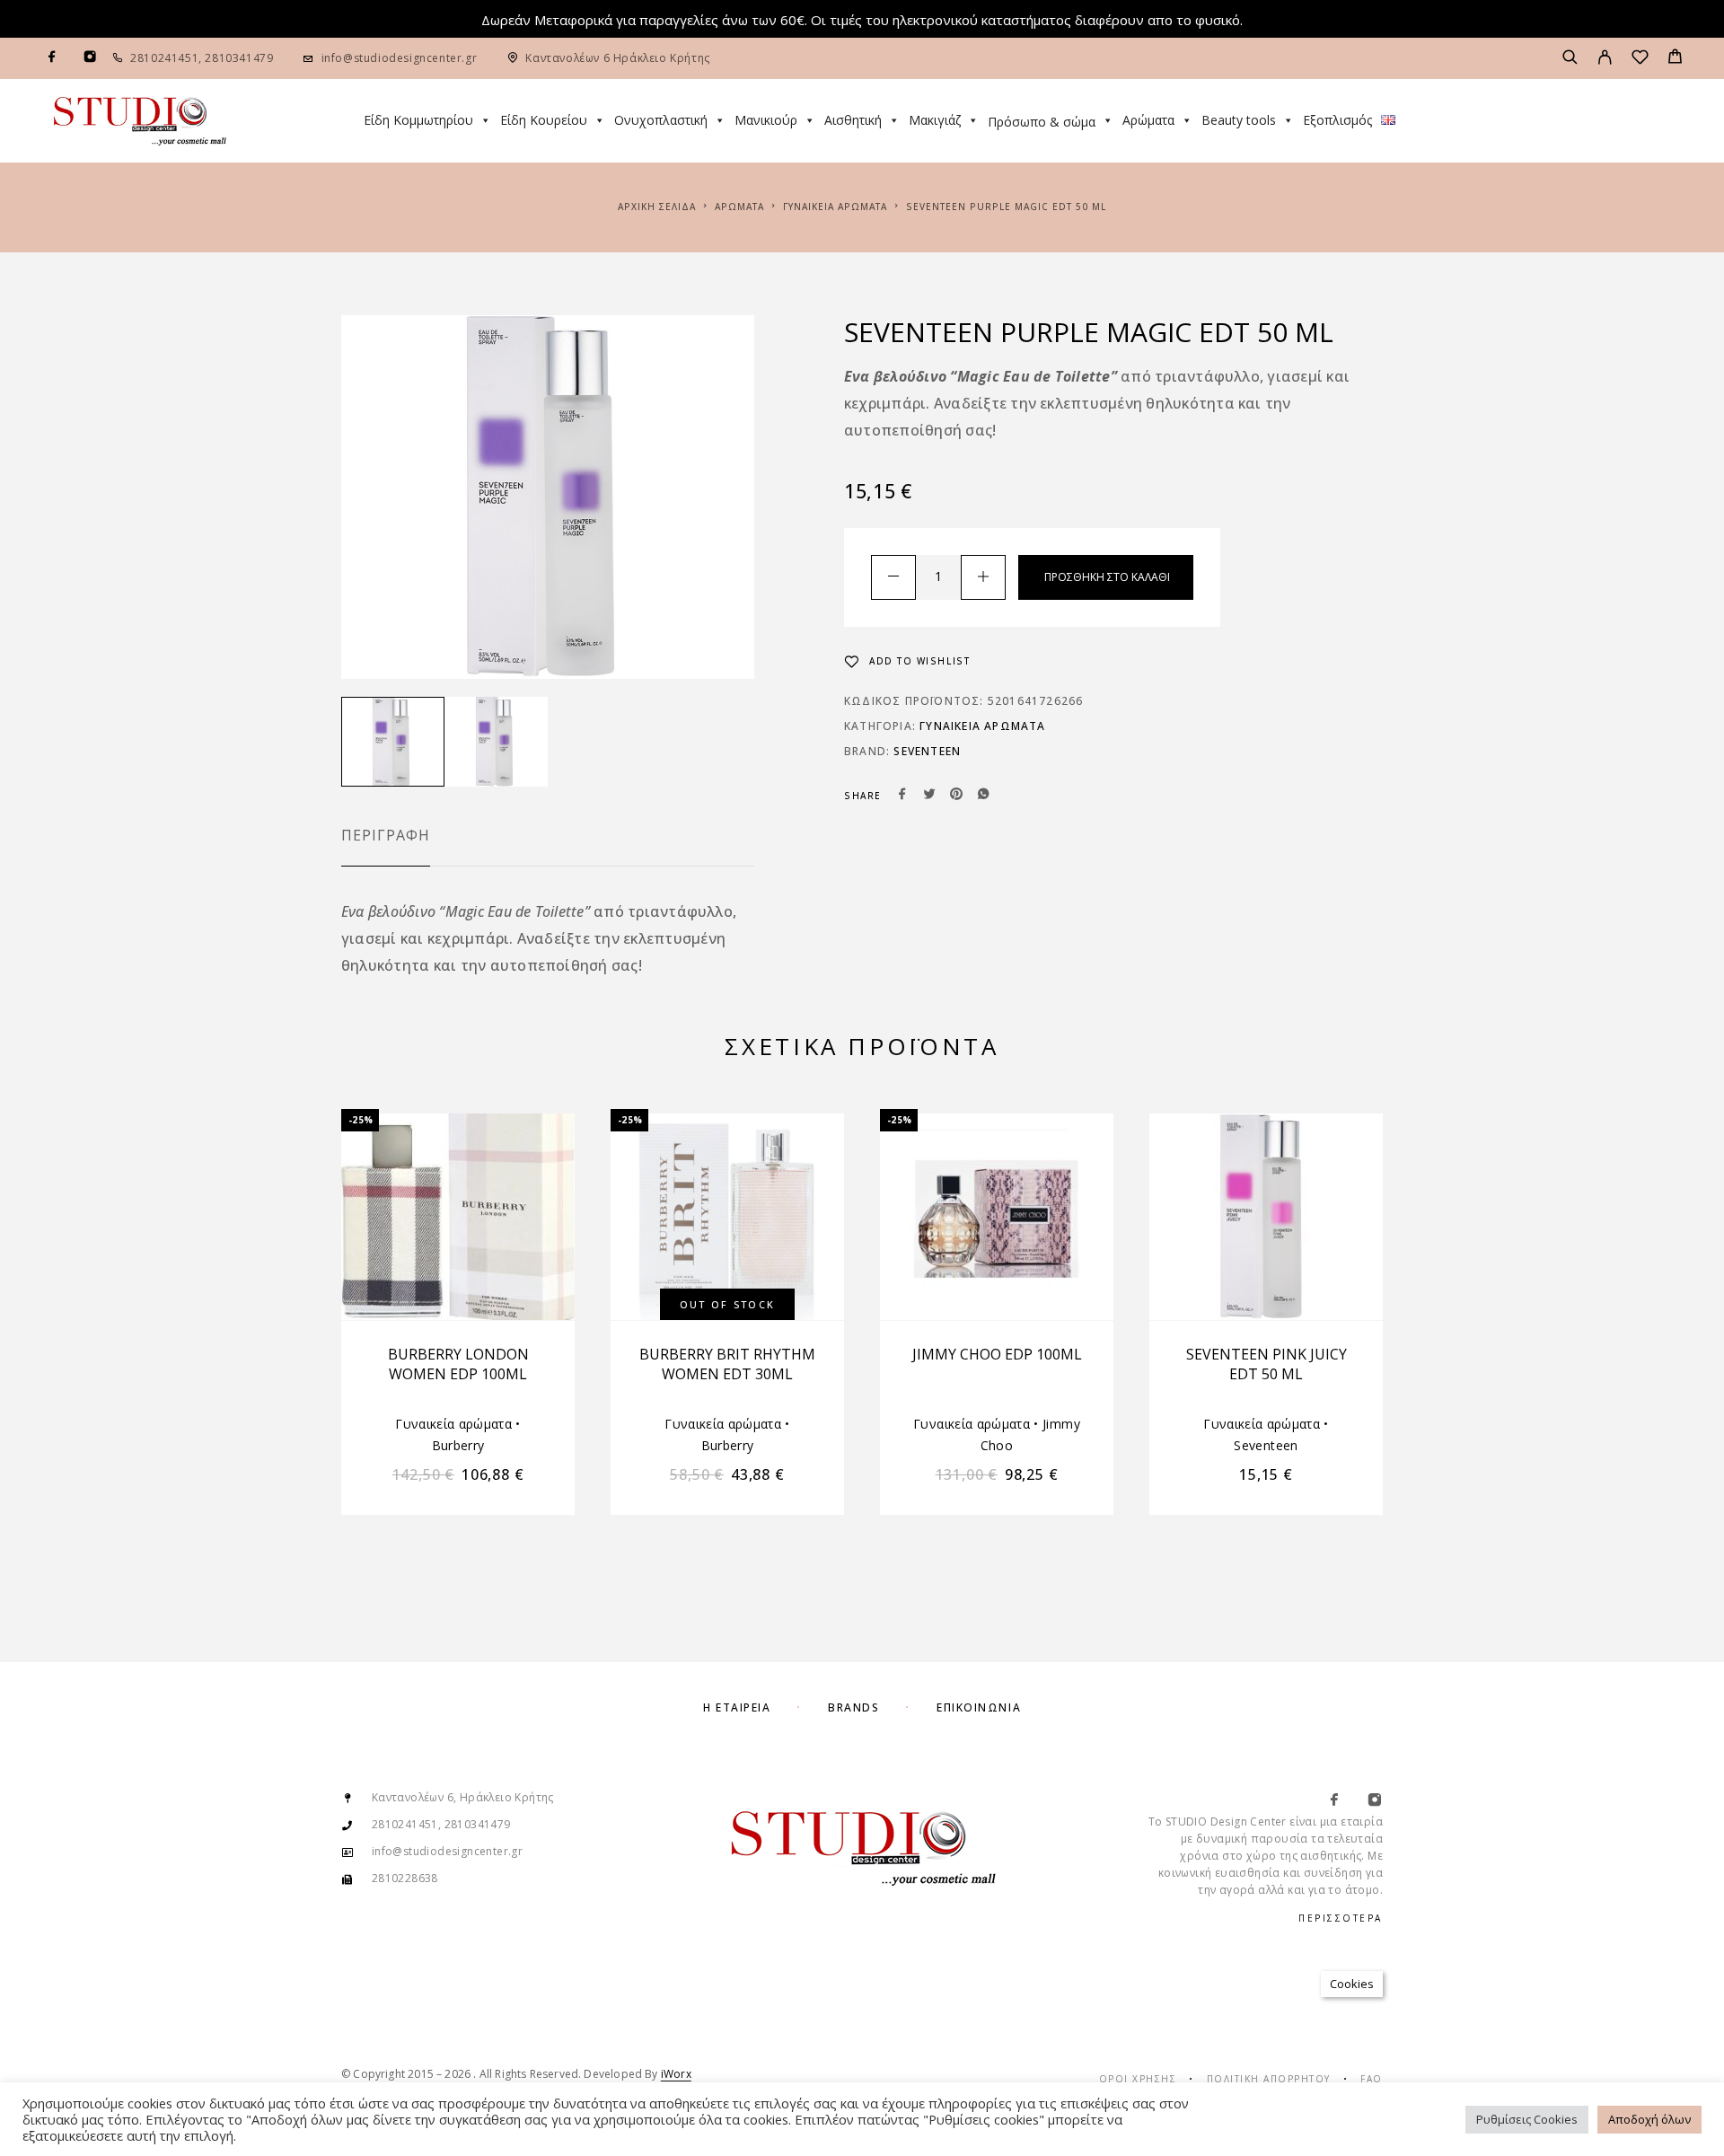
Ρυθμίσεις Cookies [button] (1527, 2119)
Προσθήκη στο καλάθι (1107, 577)
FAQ (1372, 2079)
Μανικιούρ (766, 120)
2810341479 (238, 58)
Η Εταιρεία (737, 1707)
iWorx (676, 2074)
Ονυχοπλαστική (661, 120)
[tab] (386, 847)
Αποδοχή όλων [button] (1649, 2119)
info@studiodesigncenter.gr (400, 58)
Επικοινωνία (979, 1707)
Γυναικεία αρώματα (835, 207)
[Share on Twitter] (929, 796)
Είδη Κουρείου (544, 120)
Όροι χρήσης (1138, 2079)
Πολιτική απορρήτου (1269, 2079)
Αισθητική (853, 120)
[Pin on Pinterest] (956, 796)
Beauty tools (1239, 120)
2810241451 (164, 58)
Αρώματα (1148, 120)
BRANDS (853, 1707)
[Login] (1605, 58)
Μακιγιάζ (935, 120)
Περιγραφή (386, 835)
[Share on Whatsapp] (983, 796)
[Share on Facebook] (902, 796)
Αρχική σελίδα (657, 207)
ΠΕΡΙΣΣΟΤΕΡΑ (1341, 1918)
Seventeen (927, 751)
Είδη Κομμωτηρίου (418, 120)
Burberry (458, 1445)
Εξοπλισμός (1337, 120)
